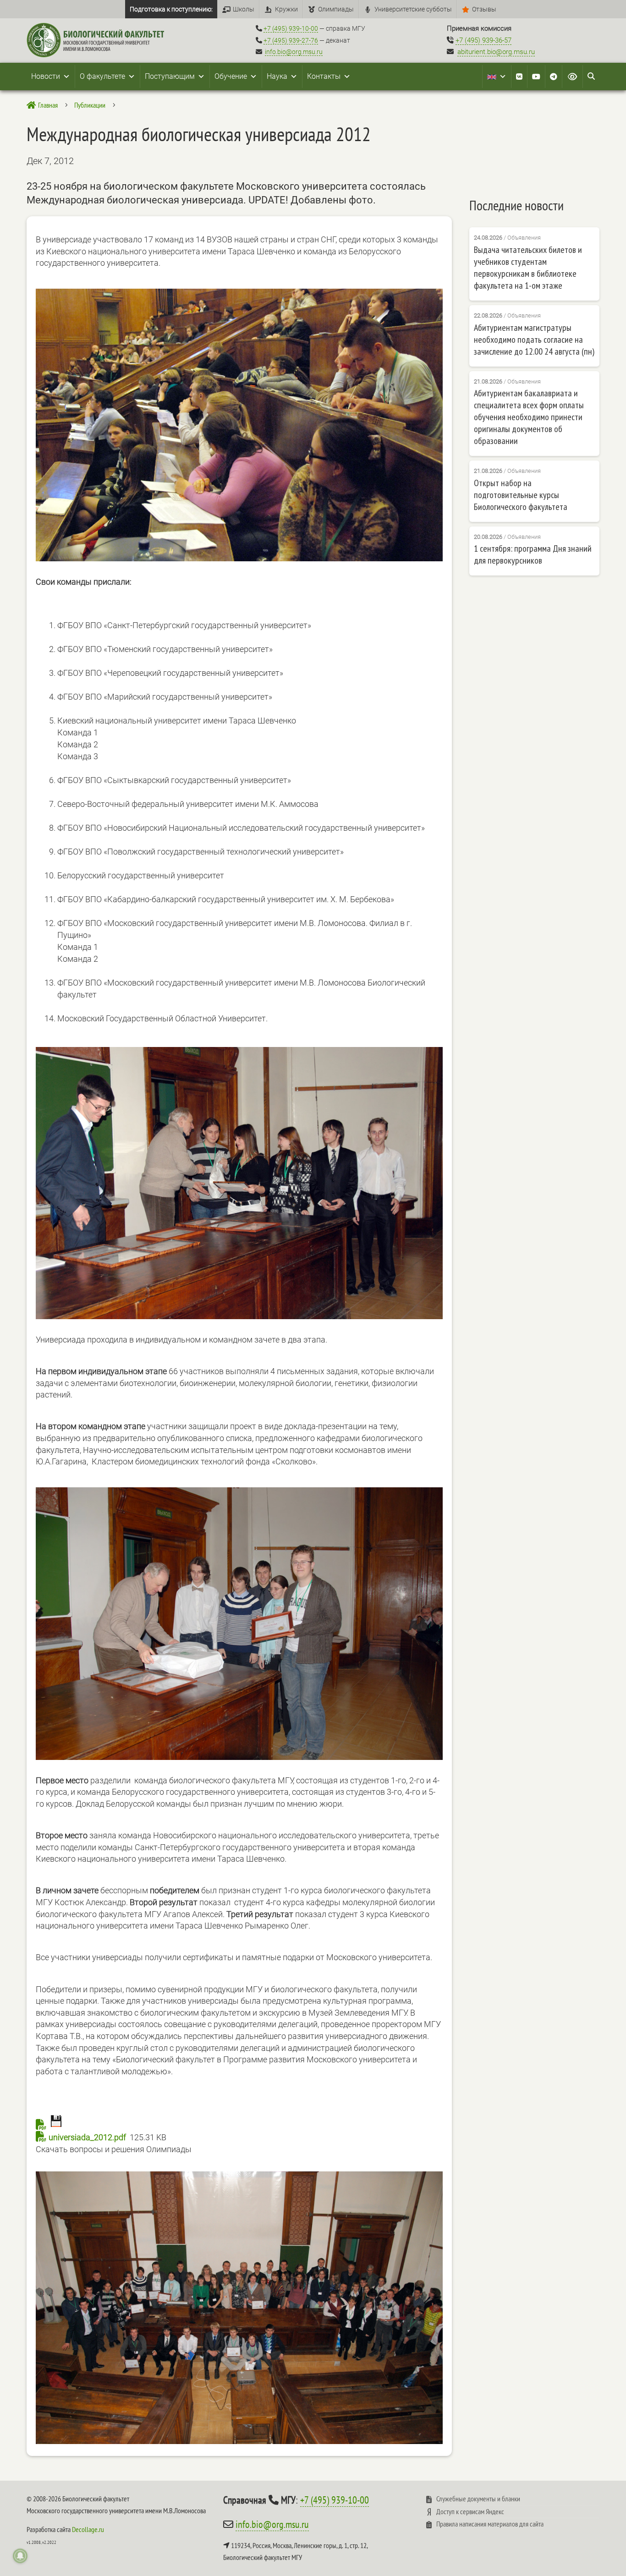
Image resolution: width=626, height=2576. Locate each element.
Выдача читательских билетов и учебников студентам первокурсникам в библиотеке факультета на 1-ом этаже (528, 268)
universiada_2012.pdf (87, 2137)
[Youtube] (536, 77)
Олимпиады (336, 9)
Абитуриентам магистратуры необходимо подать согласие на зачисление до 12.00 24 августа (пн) (534, 340)
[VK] (519, 77)
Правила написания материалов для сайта (490, 2524)
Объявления (524, 238)
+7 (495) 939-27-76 (291, 40)
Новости (46, 76)
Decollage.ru (88, 2529)
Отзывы (484, 9)
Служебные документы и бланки (478, 2499)
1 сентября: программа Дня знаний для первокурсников (533, 554)
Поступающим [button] (170, 76)
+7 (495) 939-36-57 (483, 40)
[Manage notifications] (20, 2556)
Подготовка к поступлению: (171, 9)
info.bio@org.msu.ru (294, 52)
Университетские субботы (413, 9)
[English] (497, 77)
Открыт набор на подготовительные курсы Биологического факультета (521, 495)
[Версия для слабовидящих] (572, 77)
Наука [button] (277, 76)
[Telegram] (554, 77)
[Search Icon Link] (591, 77)
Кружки (286, 9)
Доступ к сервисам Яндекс (470, 2511)
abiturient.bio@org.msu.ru (496, 52)
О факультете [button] (102, 76)
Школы (244, 9)
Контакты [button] (324, 76)
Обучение (231, 76)
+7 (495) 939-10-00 (291, 28)
